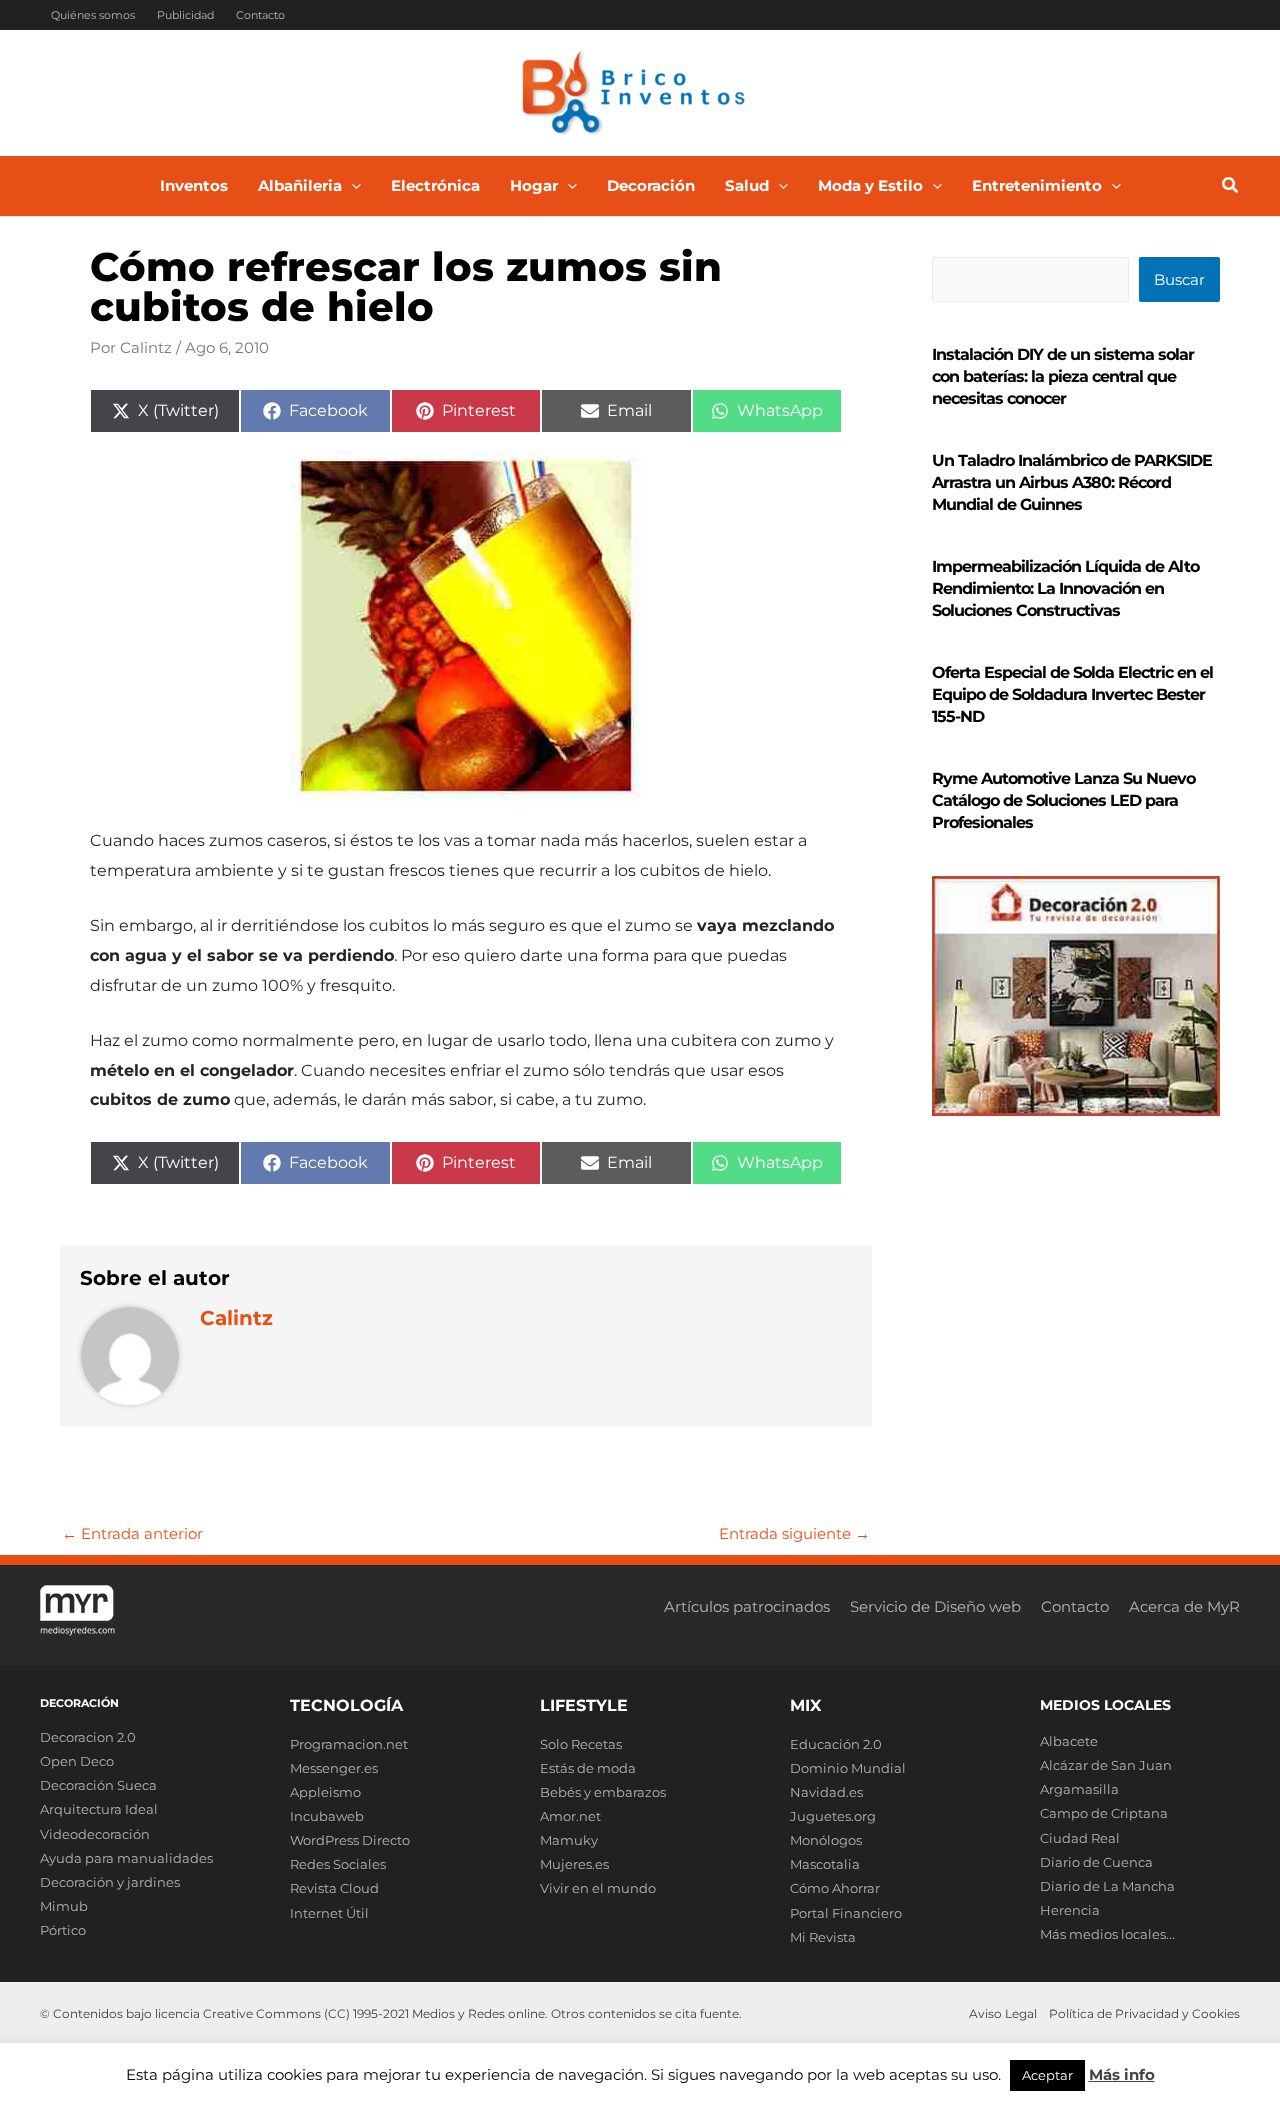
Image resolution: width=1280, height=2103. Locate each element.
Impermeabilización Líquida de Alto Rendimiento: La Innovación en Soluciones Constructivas (1065, 588)
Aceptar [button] (1047, 2075)
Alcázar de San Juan (1106, 1765)
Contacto (260, 15)
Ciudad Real (1080, 1838)
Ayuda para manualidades (126, 1858)
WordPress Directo (350, 1840)
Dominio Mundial (848, 1768)
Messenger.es (334, 1768)
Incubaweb (327, 1816)
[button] (351, 186)
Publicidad (185, 15)
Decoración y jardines (110, 1882)
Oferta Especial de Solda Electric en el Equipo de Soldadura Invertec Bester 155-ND (1072, 694)
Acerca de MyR (1184, 1606)
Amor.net (570, 1816)
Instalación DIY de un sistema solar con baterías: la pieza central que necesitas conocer (1063, 376)
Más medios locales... (1107, 1934)
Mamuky (569, 1840)
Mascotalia (825, 1864)
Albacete (1069, 1741)
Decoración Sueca (98, 1785)
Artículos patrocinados (747, 1606)
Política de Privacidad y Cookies (1144, 2013)
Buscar (1179, 279)
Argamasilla (1079, 1789)
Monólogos (826, 1840)
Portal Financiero (846, 1913)
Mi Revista (823, 1937)
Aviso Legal (1003, 2013)
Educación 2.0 (836, 1744)
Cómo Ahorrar (835, 1888)
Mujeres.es (574, 1864)
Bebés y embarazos (603, 1792)
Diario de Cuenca (1096, 1862)
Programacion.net (349, 1744)
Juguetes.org (833, 1816)
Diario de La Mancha (1107, 1886)
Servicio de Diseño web (935, 1606)
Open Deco (77, 1761)
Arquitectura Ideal (99, 1809)
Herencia (1070, 1910)
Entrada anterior (132, 1533)
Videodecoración (95, 1834)
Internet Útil (329, 1913)
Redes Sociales (338, 1864)
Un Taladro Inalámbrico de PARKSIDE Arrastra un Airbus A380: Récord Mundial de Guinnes (1072, 482)
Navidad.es (826, 1792)
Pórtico (63, 1930)
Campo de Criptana (1104, 1813)
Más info (1122, 2074)
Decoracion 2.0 (88, 1737)
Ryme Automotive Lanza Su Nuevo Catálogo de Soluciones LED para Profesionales (1063, 800)
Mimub (64, 1906)
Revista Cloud (334, 1888)
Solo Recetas (581, 1744)
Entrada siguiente (794, 1533)
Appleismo (325, 1792)
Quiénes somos (93, 15)
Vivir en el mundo (598, 1888)
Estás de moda (588, 1768)
